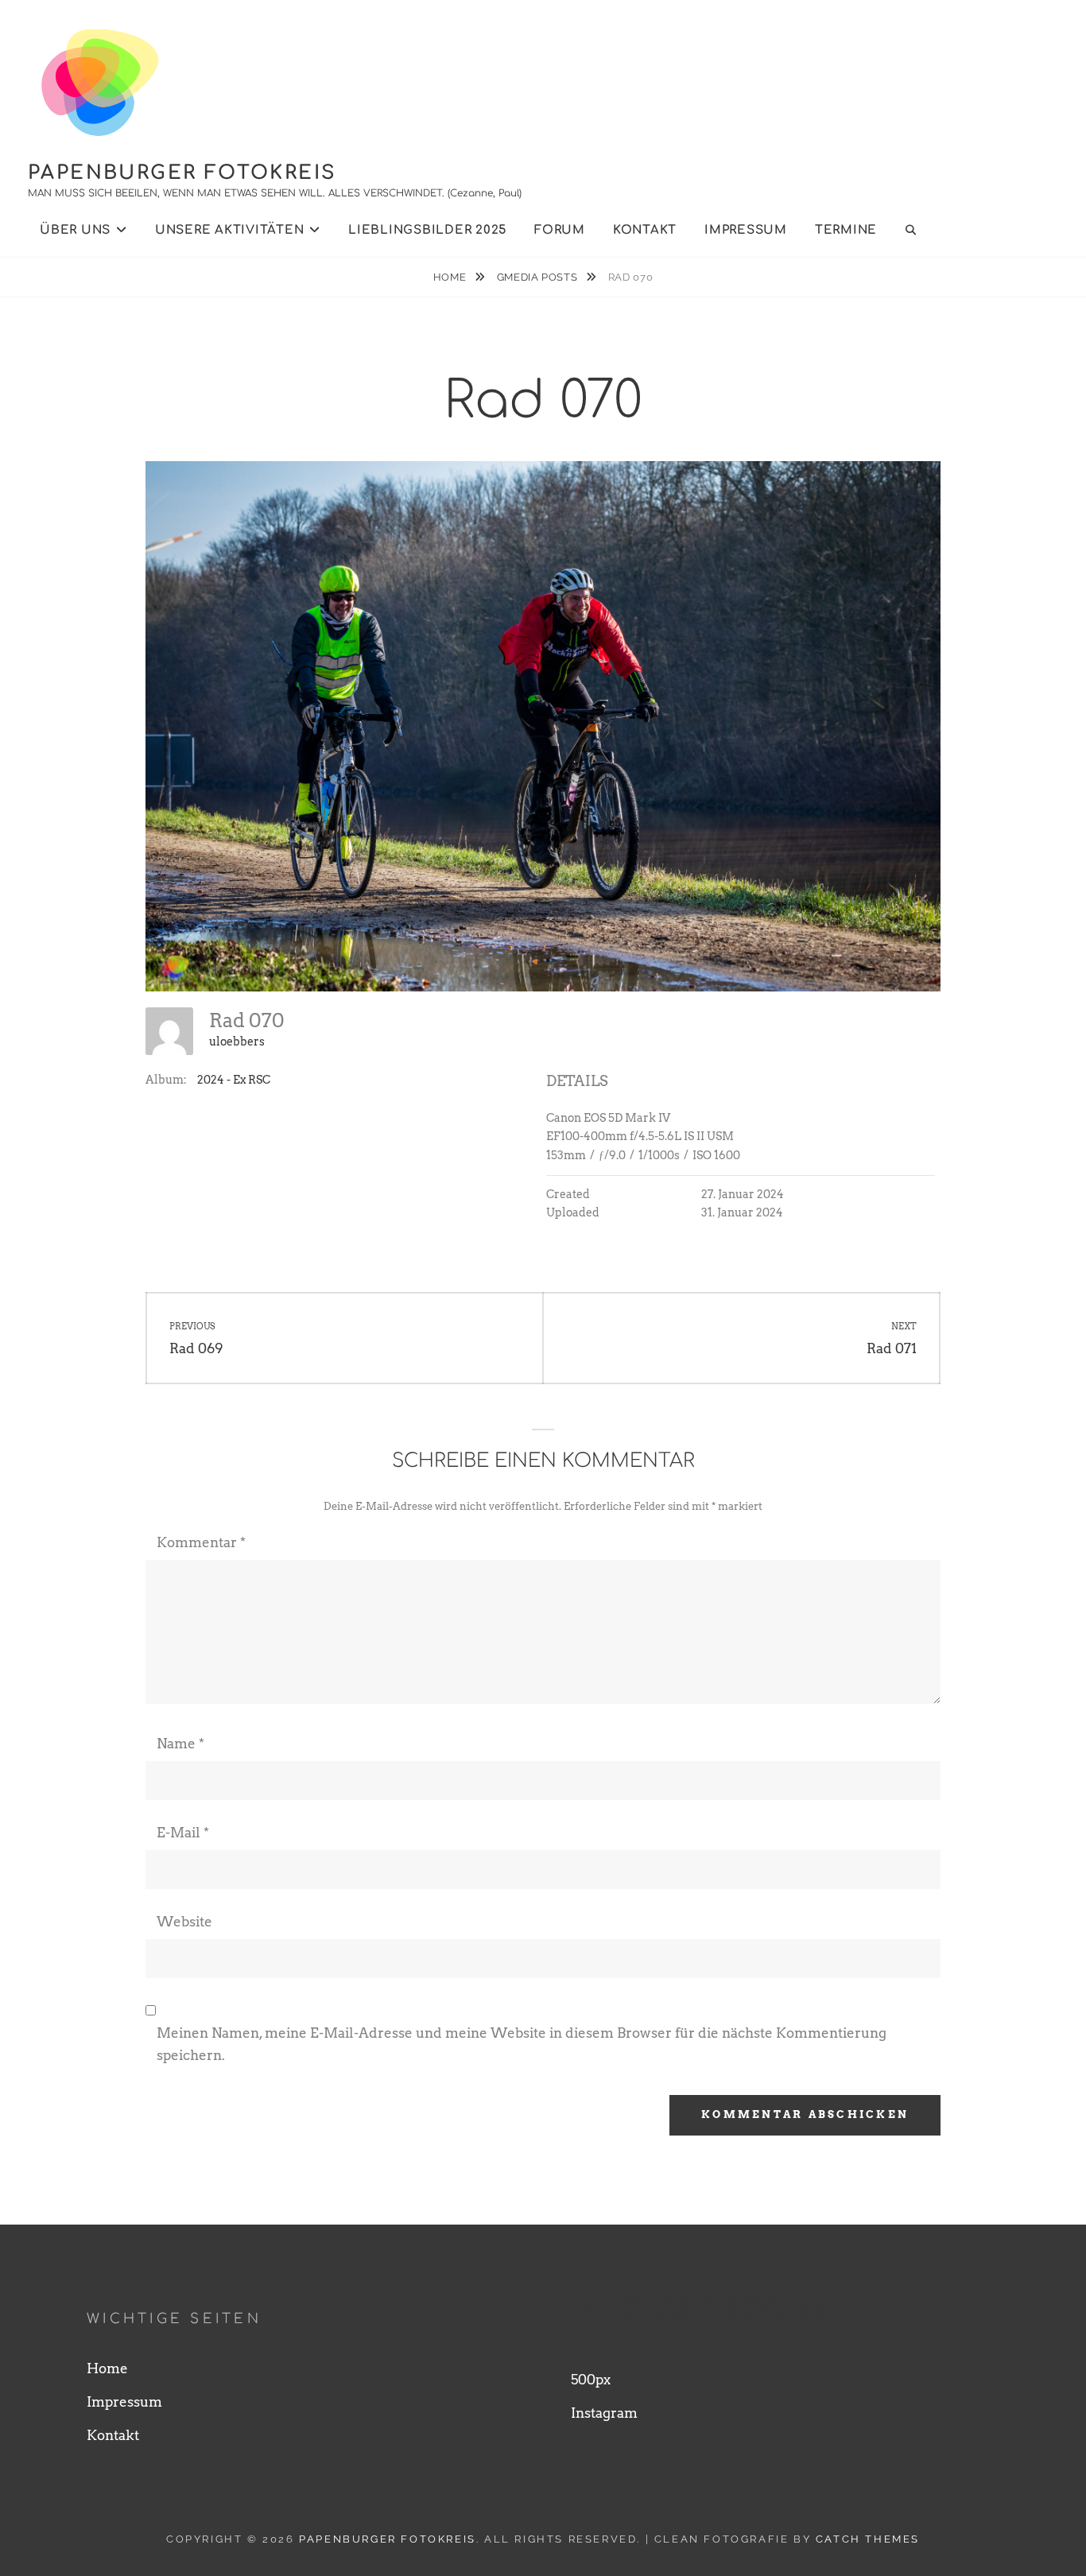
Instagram (604, 2413)
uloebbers (237, 1042)
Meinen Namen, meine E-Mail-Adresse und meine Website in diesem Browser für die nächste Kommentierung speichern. (522, 2044)
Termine (846, 230)
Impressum (746, 230)
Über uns (75, 230)
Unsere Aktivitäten (230, 230)
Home (451, 277)
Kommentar (201, 1542)
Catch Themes (868, 2539)
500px (591, 2380)
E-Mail (183, 1833)
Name (180, 1744)
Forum (560, 230)
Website (184, 1922)
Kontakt (645, 230)
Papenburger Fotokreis (182, 173)
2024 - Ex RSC (234, 1080)
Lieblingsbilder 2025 (427, 230)
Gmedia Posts (539, 277)
